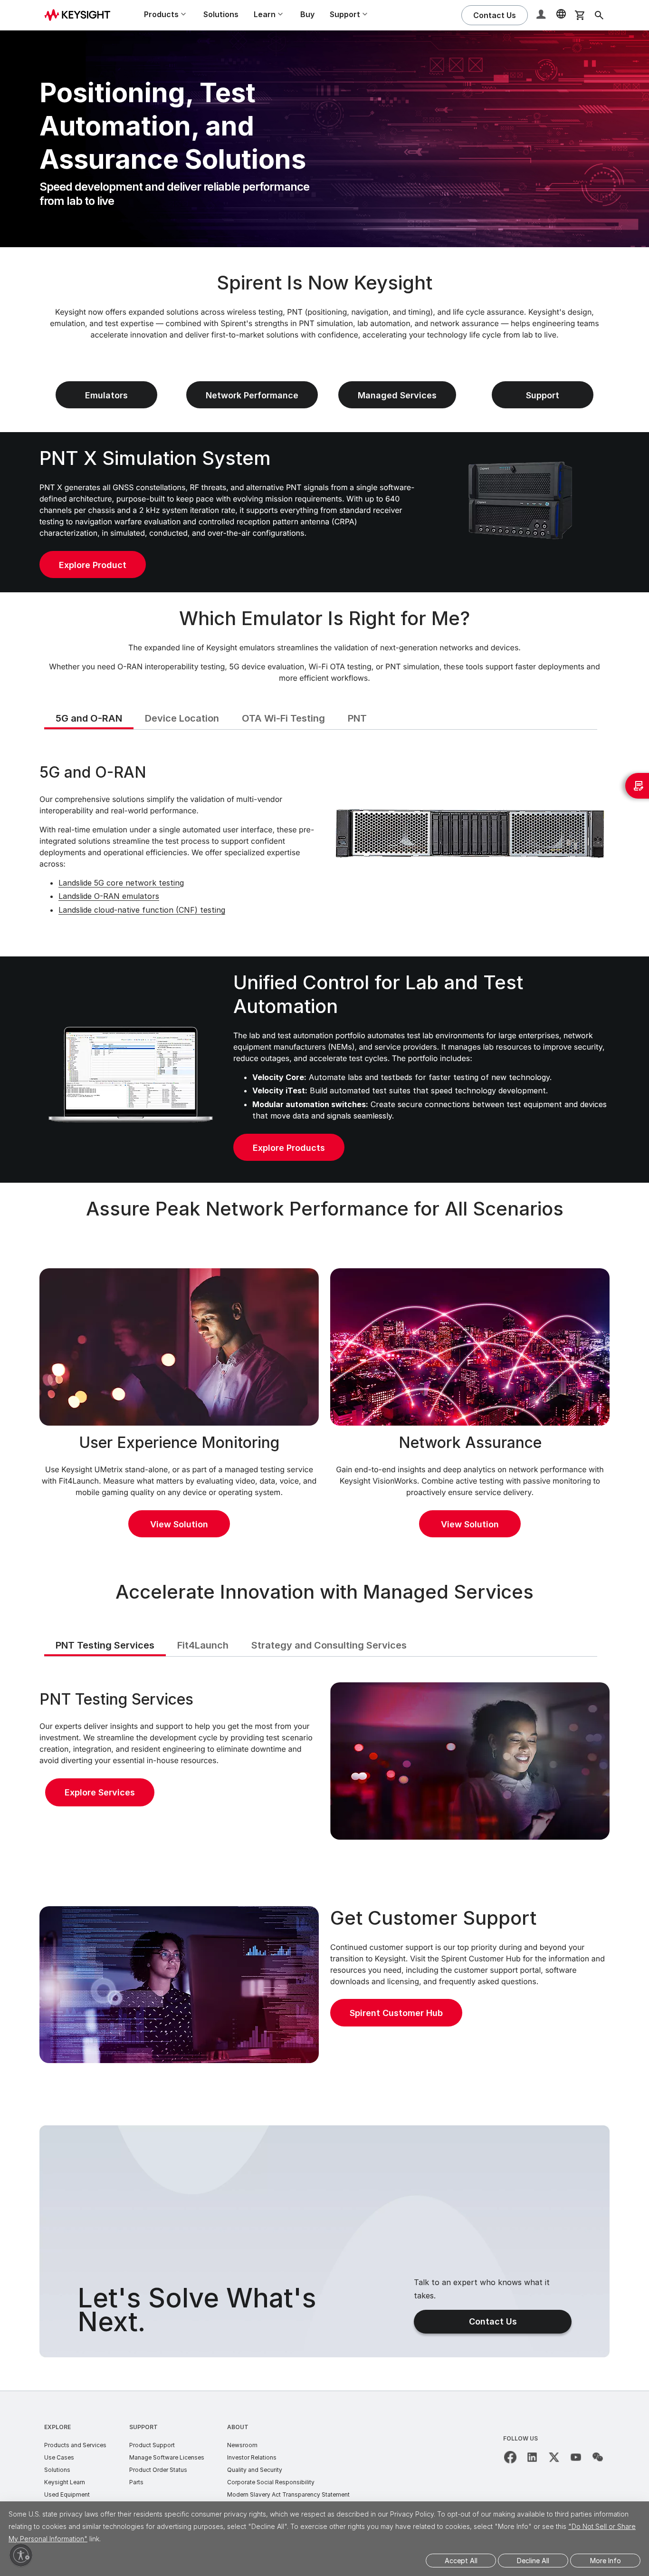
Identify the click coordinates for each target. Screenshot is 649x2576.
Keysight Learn (65, 2482)
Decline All (533, 2561)
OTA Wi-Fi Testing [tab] (283, 718)
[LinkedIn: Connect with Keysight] (532, 2457)
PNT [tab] (357, 718)
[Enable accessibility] (21, 2555)
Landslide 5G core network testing (121, 883)
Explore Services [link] (100, 1792)
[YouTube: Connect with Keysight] (576, 2457)
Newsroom (242, 2445)
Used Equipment (67, 2494)
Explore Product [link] (93, 565)
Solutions (221, 14)
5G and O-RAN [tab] (89, 718)
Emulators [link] (106, 395)
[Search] (599, 15)
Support (143, 2427)
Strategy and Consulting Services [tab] (329, 1645)
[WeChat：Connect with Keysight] (598, 2457)
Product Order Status (158, 2470)
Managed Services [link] (397, 395)
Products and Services (75, 2445)
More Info (606, 2561)
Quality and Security (255, 2470)
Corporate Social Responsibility (271, 2482)
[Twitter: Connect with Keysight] (554, 2457)
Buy (307, 14)
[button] (542, 15)
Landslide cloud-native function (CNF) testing (142, 910)
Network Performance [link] (252, 395)
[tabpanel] (324, 842)
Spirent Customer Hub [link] (396, 2013)
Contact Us (493, 2321)
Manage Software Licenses (167, 2457)
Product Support (152, 2445)
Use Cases (59, 2457)
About (238, 2427)
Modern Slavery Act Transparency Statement (288, 2494)
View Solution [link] (179, 1524)
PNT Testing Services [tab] (105, 1645)
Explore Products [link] (289, 1148)
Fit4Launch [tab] (203, 1645)
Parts (136, 2482)
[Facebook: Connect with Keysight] (510, 2457)
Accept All (461, 2561)
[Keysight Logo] (81, 15)
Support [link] (543, 395)
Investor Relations (252, 2457)
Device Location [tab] (182, 718)
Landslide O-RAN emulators (109, 896)
